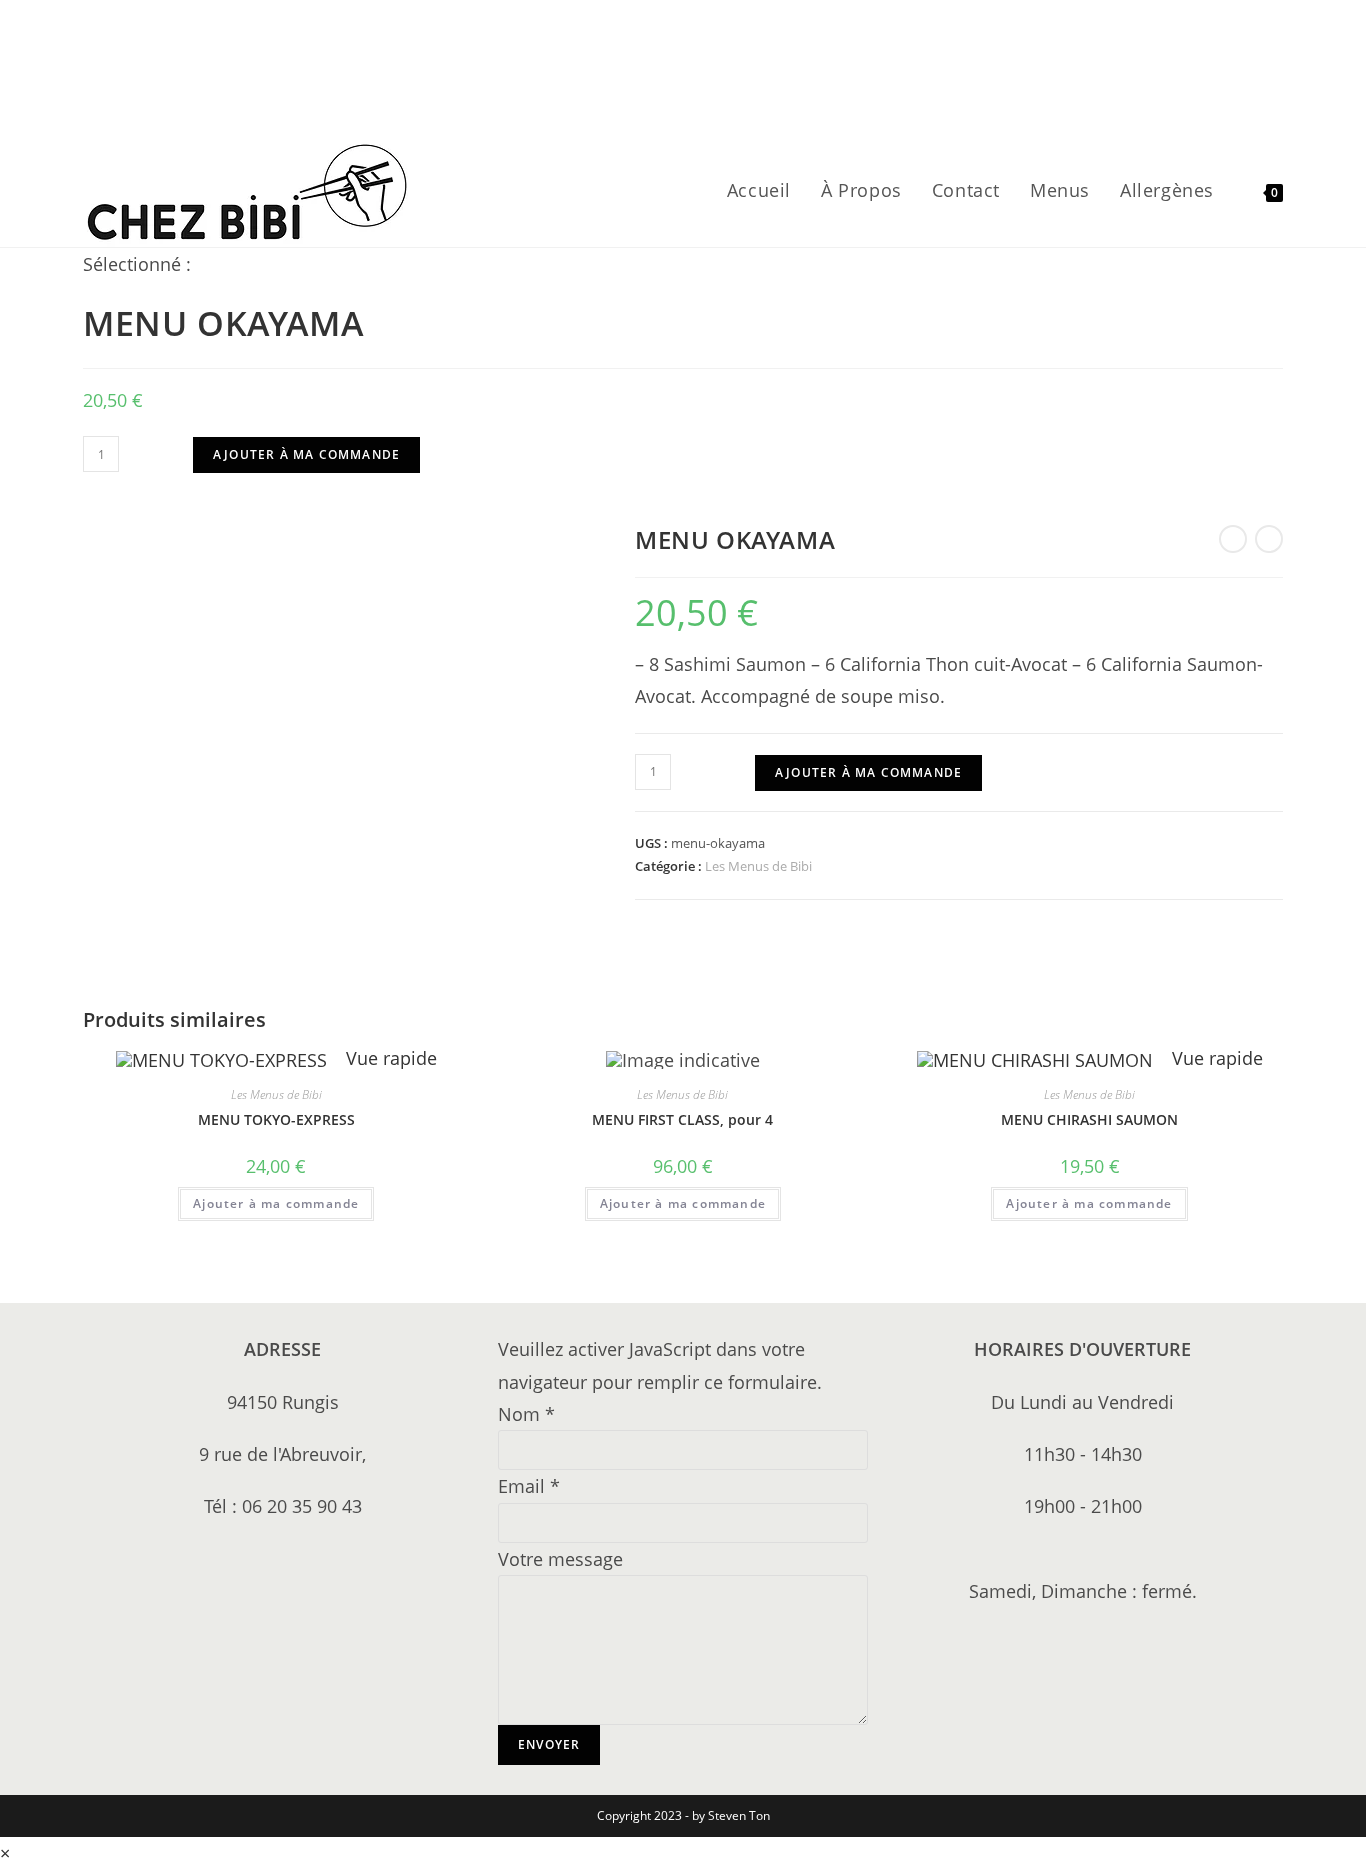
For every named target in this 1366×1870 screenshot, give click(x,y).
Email (529, 1486)
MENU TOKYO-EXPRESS (276, 1119)
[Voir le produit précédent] (1233, 539)
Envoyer (549, 1744)
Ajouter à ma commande (306, 454)
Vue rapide (389, 1058)
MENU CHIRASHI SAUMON (1089, 1119)
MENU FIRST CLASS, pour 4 (682, 1119)
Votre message (560, 1559)
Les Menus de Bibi (758, 866)
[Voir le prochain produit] (1269, 539)
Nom (526, 1414)
